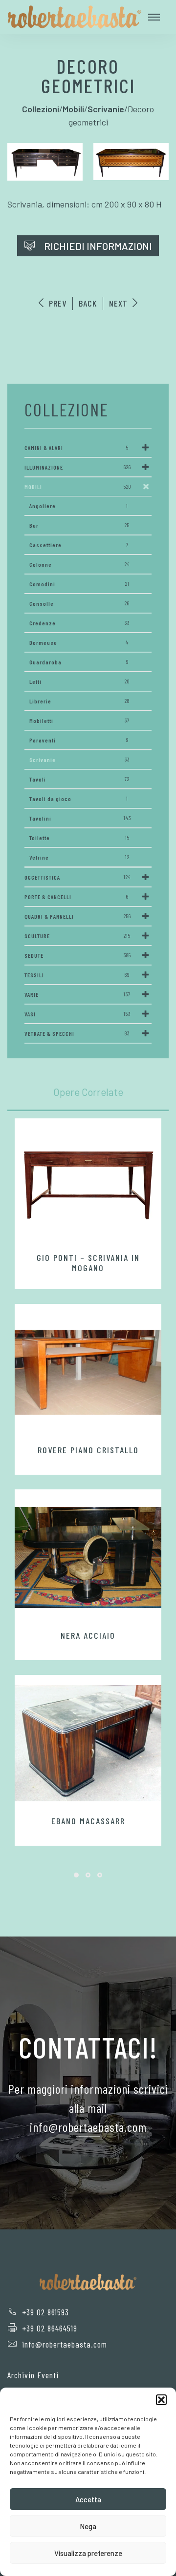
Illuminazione (78, 467)
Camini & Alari (77, 448)
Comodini (79, 584)
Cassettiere (79, 545)
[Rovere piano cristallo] (88, 1372)
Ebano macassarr (88, 1821)
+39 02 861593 (45, 2312)
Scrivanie (79, 760)
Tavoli (79, 779)
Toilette (79, 838)
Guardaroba (79, 662)
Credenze (79, 623)
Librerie (79, 701)
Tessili (77, 975)
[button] (161, 2400)
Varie (77, 994)
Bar (79, 525)
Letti (79, 681)
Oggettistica (78, 877)
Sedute (78, 955)
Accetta (88, 2499)
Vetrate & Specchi (77, 1033)
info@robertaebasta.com (65, 2344)
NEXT (120, 303)
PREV (56, 303)
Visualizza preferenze (88, 2553)
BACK (88, 303)
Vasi (77, 1014)
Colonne (80, 564)
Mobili (78, 487)
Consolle (79, 603)
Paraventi (79, 740)
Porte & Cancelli (77, 897)
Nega (88, 2526)
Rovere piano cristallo (88, 1450)
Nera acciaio (88, 1635)
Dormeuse (79, 642)
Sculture (77, 936)
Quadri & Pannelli (78, 916)
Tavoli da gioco (79, 799)
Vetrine (79, 857)
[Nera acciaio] (88, 1558)
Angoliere (79, 506)
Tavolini (80, 818)
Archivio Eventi (33, 2375)
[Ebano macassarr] (88, 1743)
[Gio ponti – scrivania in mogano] (88, 1183)
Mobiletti (79, 721)
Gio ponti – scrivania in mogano (88, 1263)
